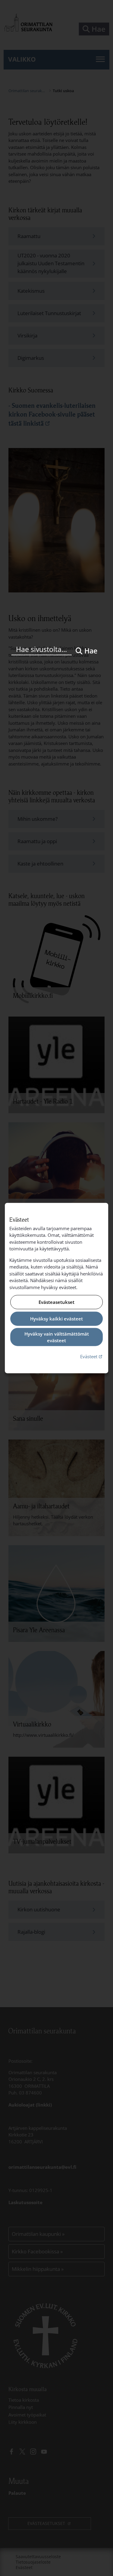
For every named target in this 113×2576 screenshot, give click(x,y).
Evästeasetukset (56, 1302)
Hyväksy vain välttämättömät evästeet (57, 1337)
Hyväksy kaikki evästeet (56, 1319)
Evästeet (92, 1356)
